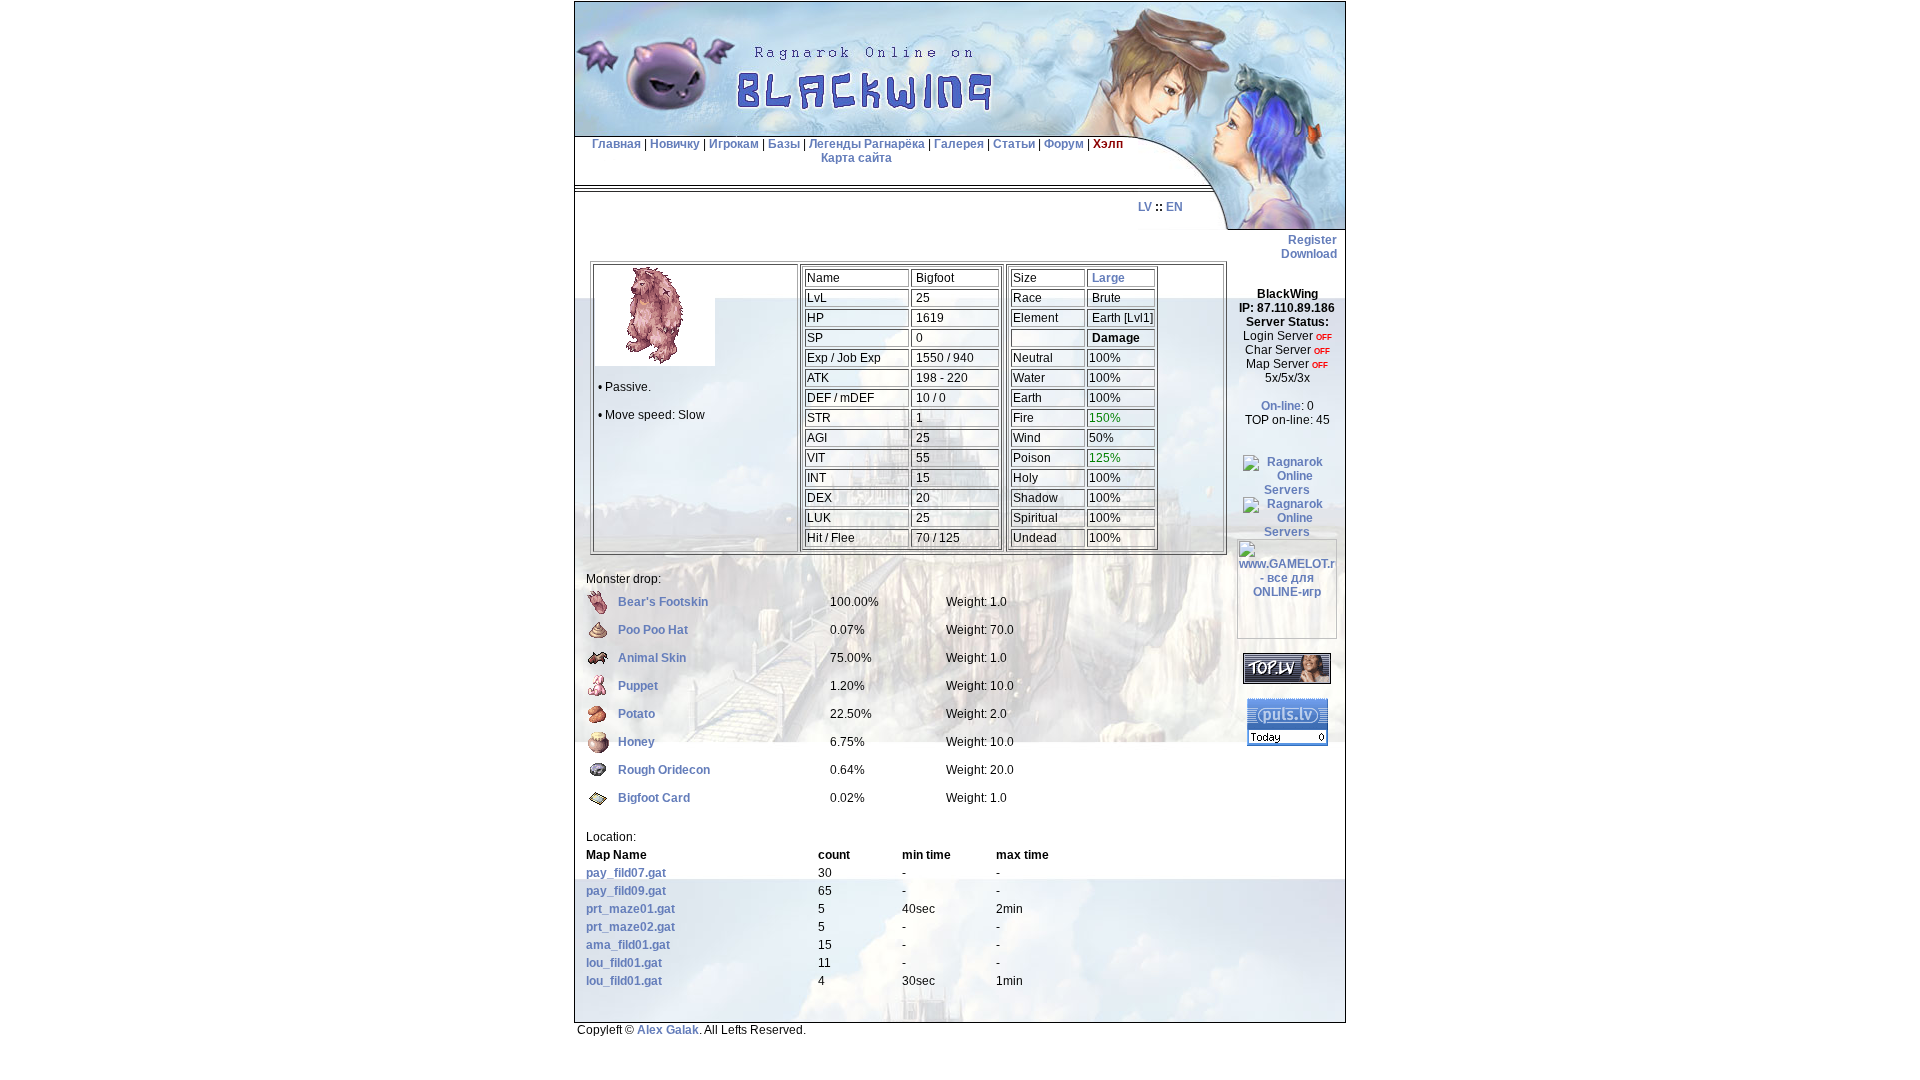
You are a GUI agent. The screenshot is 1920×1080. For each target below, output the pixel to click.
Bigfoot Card (654, 798)
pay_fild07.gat (626, 873)
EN (1174, 207)
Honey (636, 742)
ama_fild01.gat (628, 945)
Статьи (1014, 144)
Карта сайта (856, 158)
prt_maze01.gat (630, 909)
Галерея (959, 144)
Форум (1064, 144)
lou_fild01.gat (624, 963)
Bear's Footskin (663, 602)
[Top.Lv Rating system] (1287, 680)
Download (1309, 254)
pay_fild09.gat (626, 891)
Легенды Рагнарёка (867, 144)
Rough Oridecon (664, 770)
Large (1108, 278)
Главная (615, 144)
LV (1145, 207)
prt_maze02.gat (630, 927)
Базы (784, 144)
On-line (1281, 406)
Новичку (675, 144)
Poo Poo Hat (653, 630)
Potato (636, 714)
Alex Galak (668, 1030)
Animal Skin (652, 658)
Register (1312, 240)
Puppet (638, 686)
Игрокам (734, 144)
